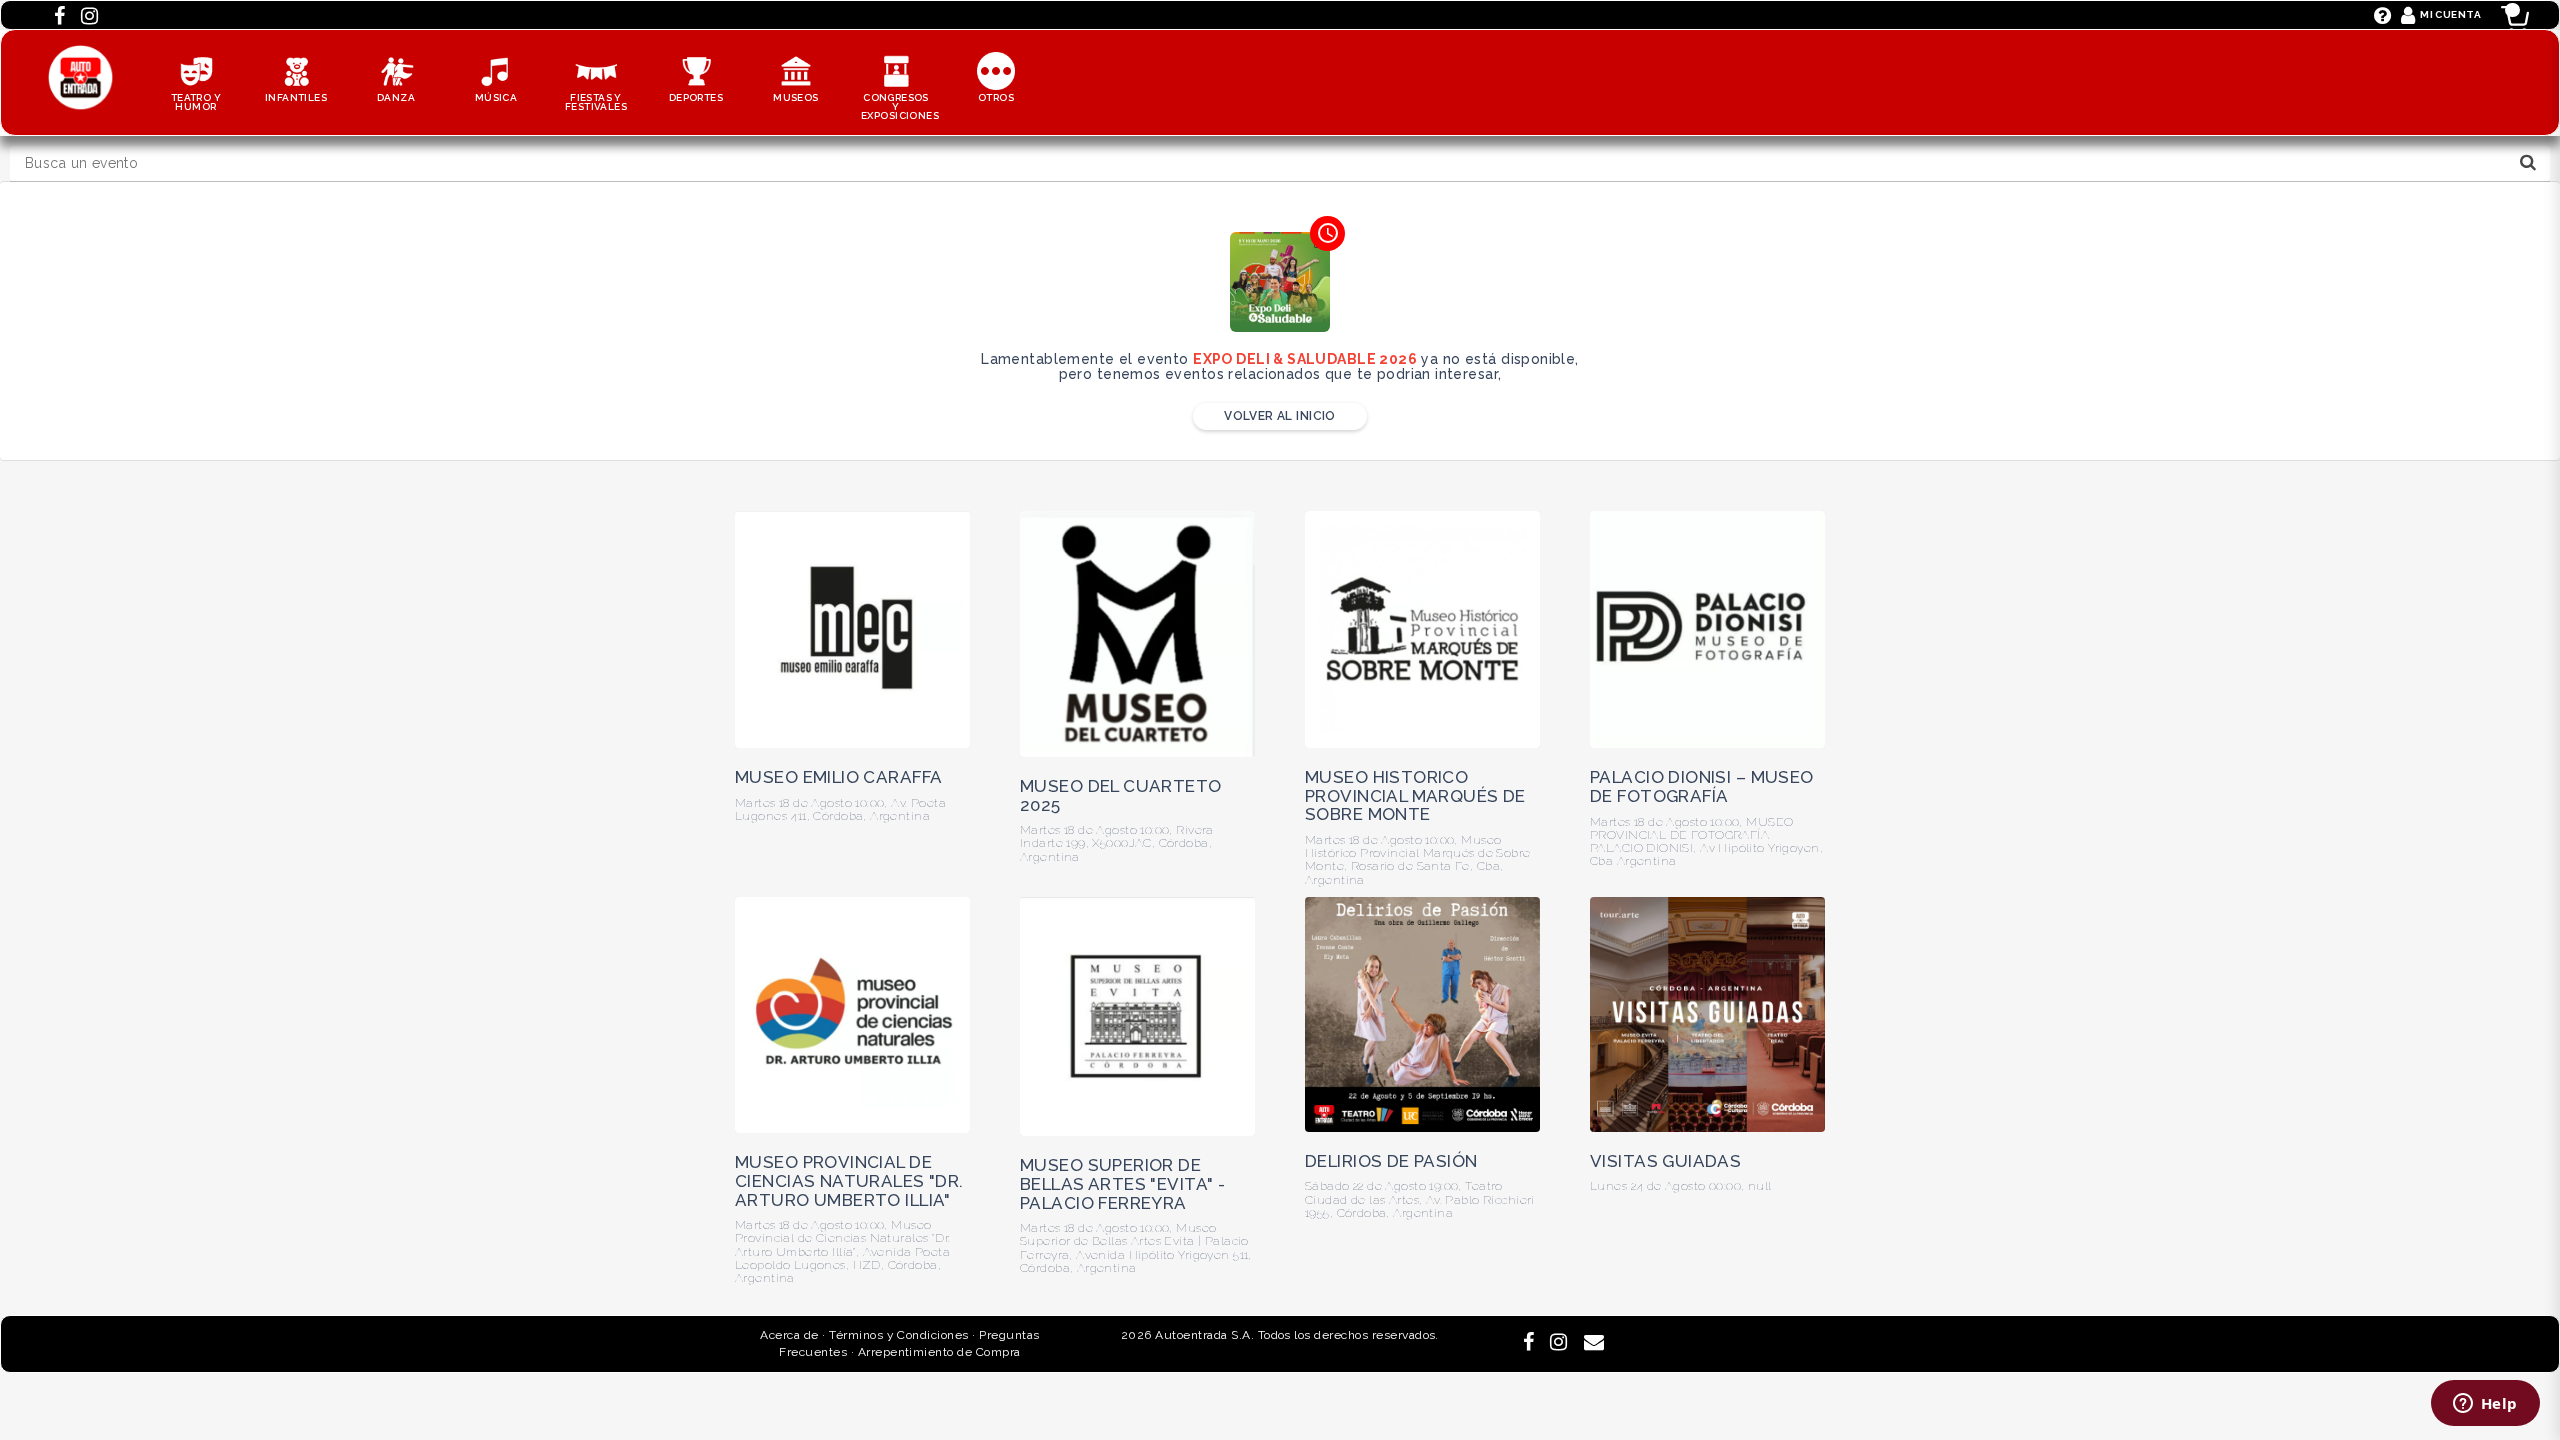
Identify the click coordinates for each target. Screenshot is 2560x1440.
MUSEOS (796, 97)
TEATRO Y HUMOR (196, 102)
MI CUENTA (2450, 14)
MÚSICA (496, 97)
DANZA (396, 97)
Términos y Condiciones (899, 1335)
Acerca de (789, 1335)
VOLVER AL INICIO (1280, 416)
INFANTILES (296, 97)
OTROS (996, 97)
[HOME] (81, 55)
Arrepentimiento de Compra (939, 1352)
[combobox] (1280, 163)
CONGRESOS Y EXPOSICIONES (900, 106)
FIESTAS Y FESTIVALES (596, 102)
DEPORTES (696, 97)
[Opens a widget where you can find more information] (2485, 1405)
